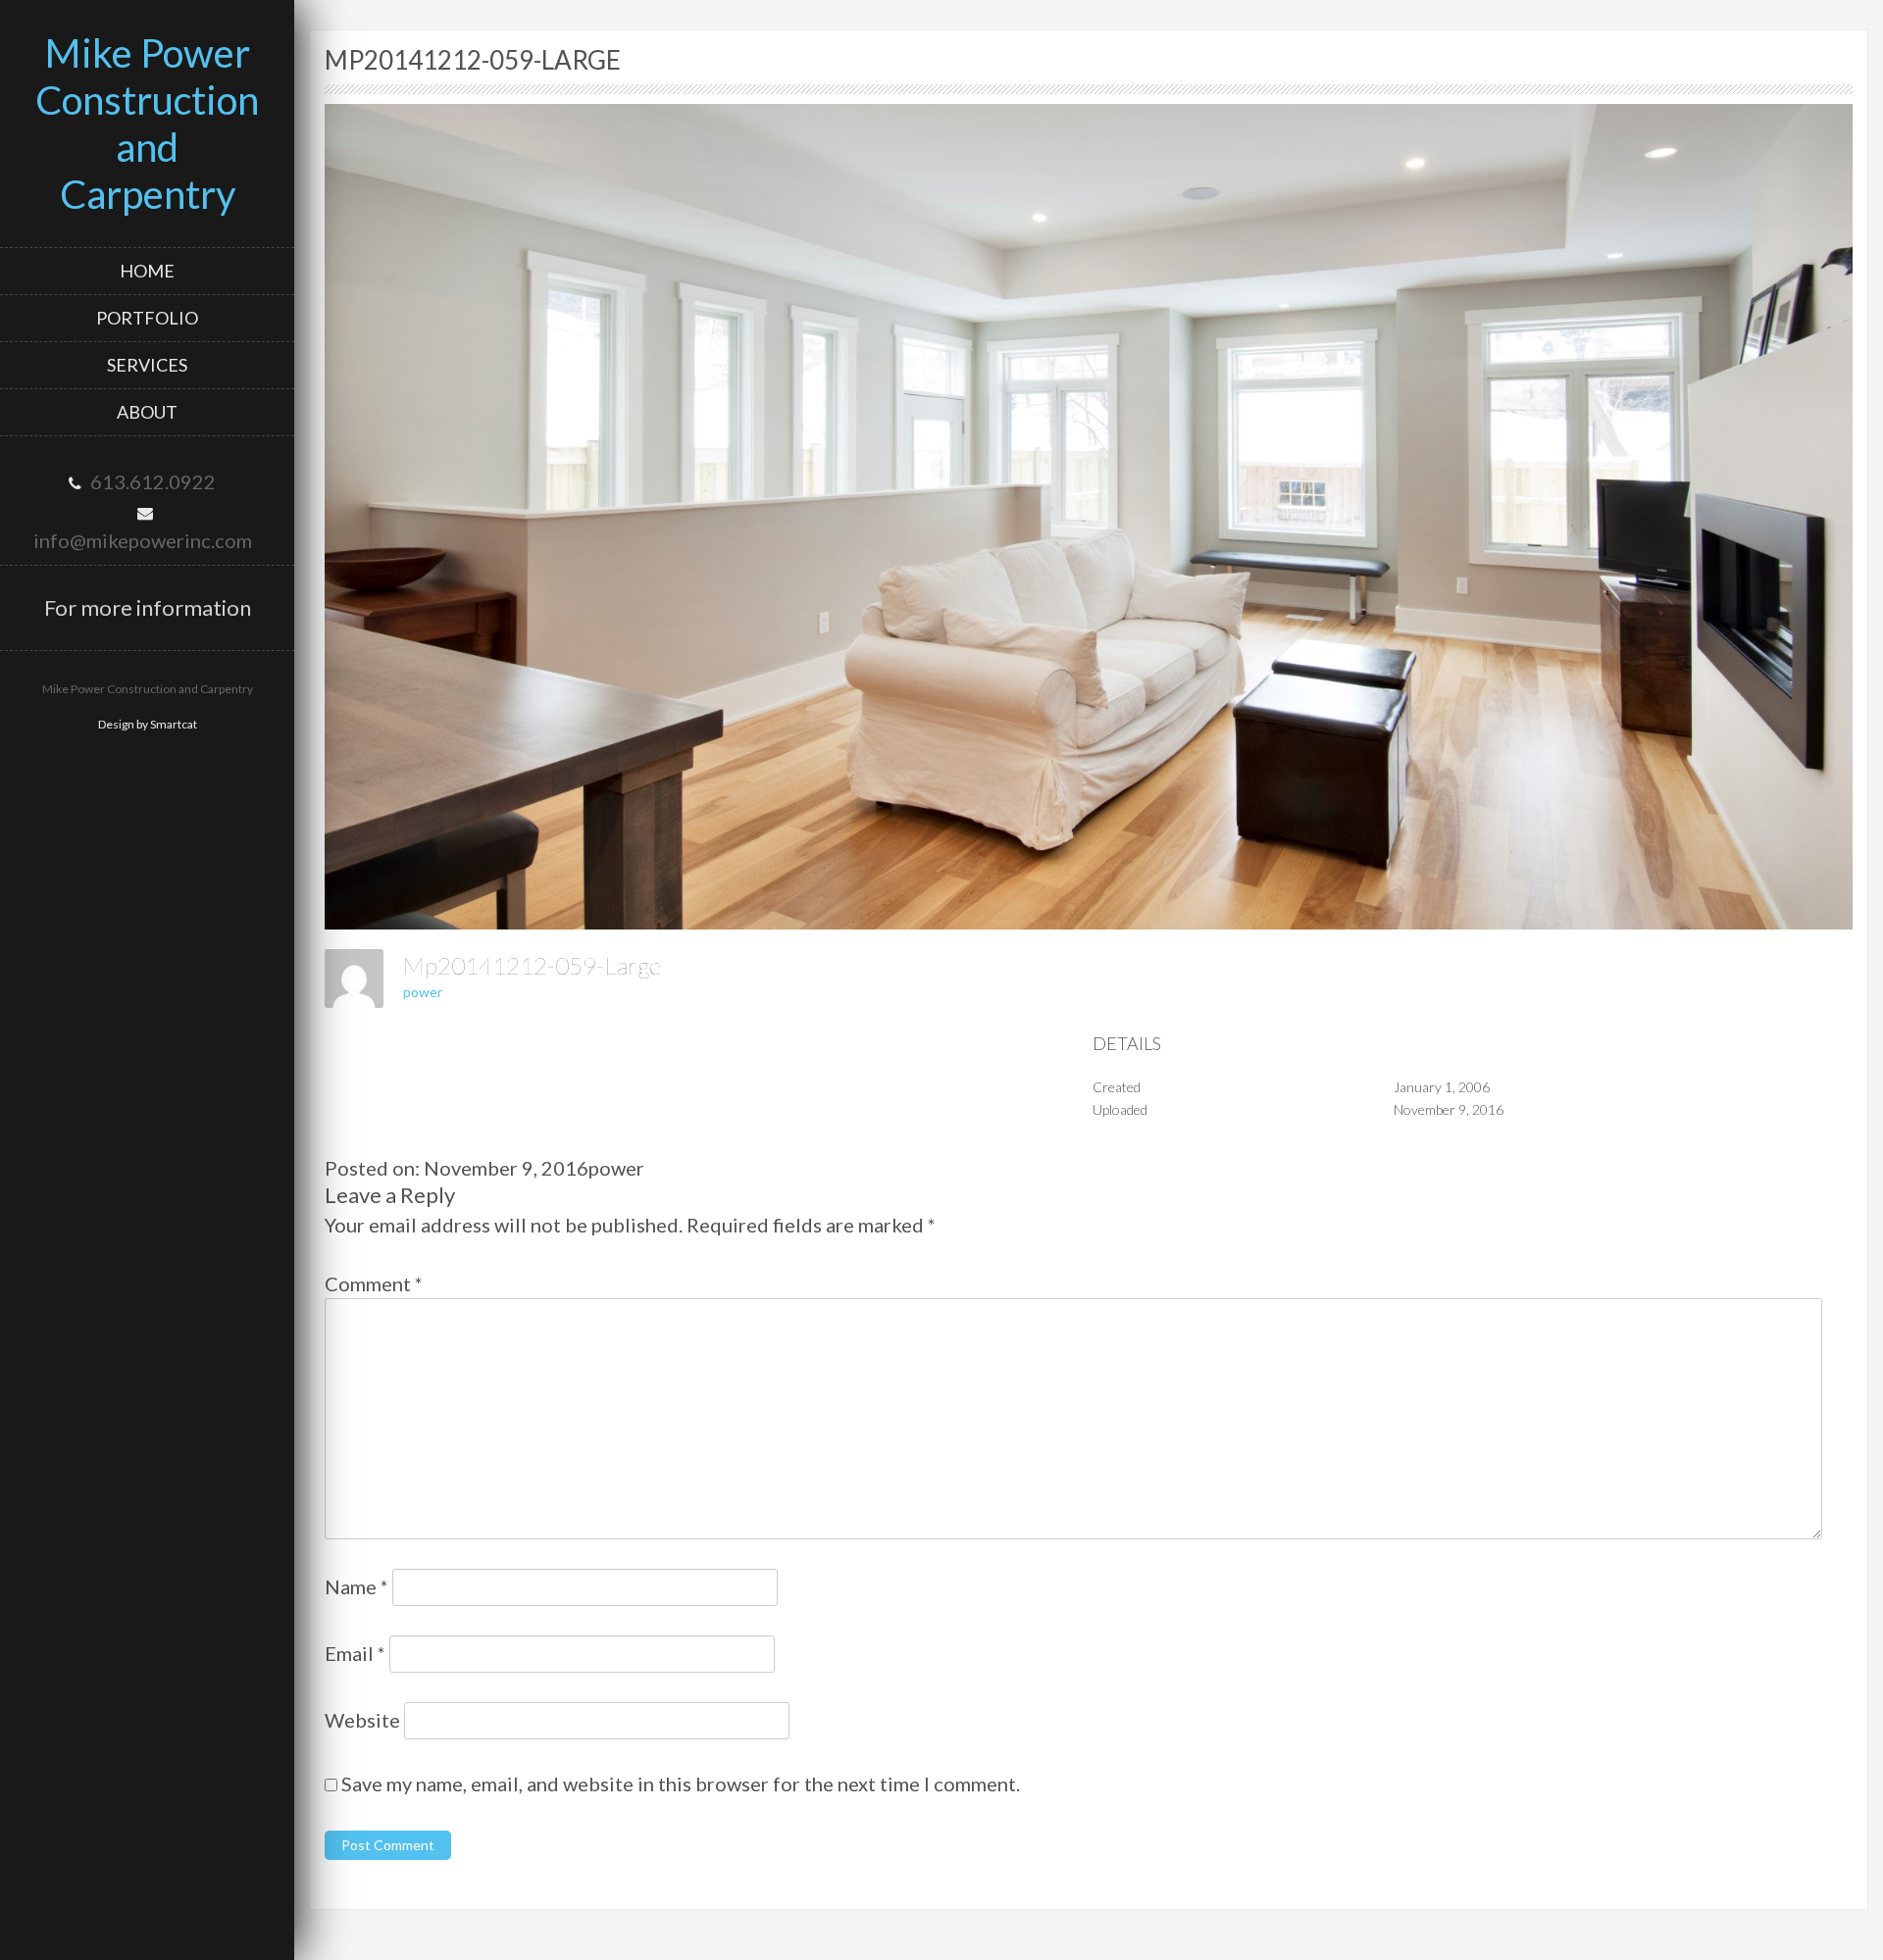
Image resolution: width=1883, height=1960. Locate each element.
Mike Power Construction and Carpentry (147, 124)
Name (356, 1586)
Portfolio (147, 318)
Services (147, 365)
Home (147, 271)
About (147, 412)
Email (355, 1653)
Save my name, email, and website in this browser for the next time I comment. (681, 1784)
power (423, 992)
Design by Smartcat (148, 724)
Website (362, 1720)
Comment (374, 1283)
